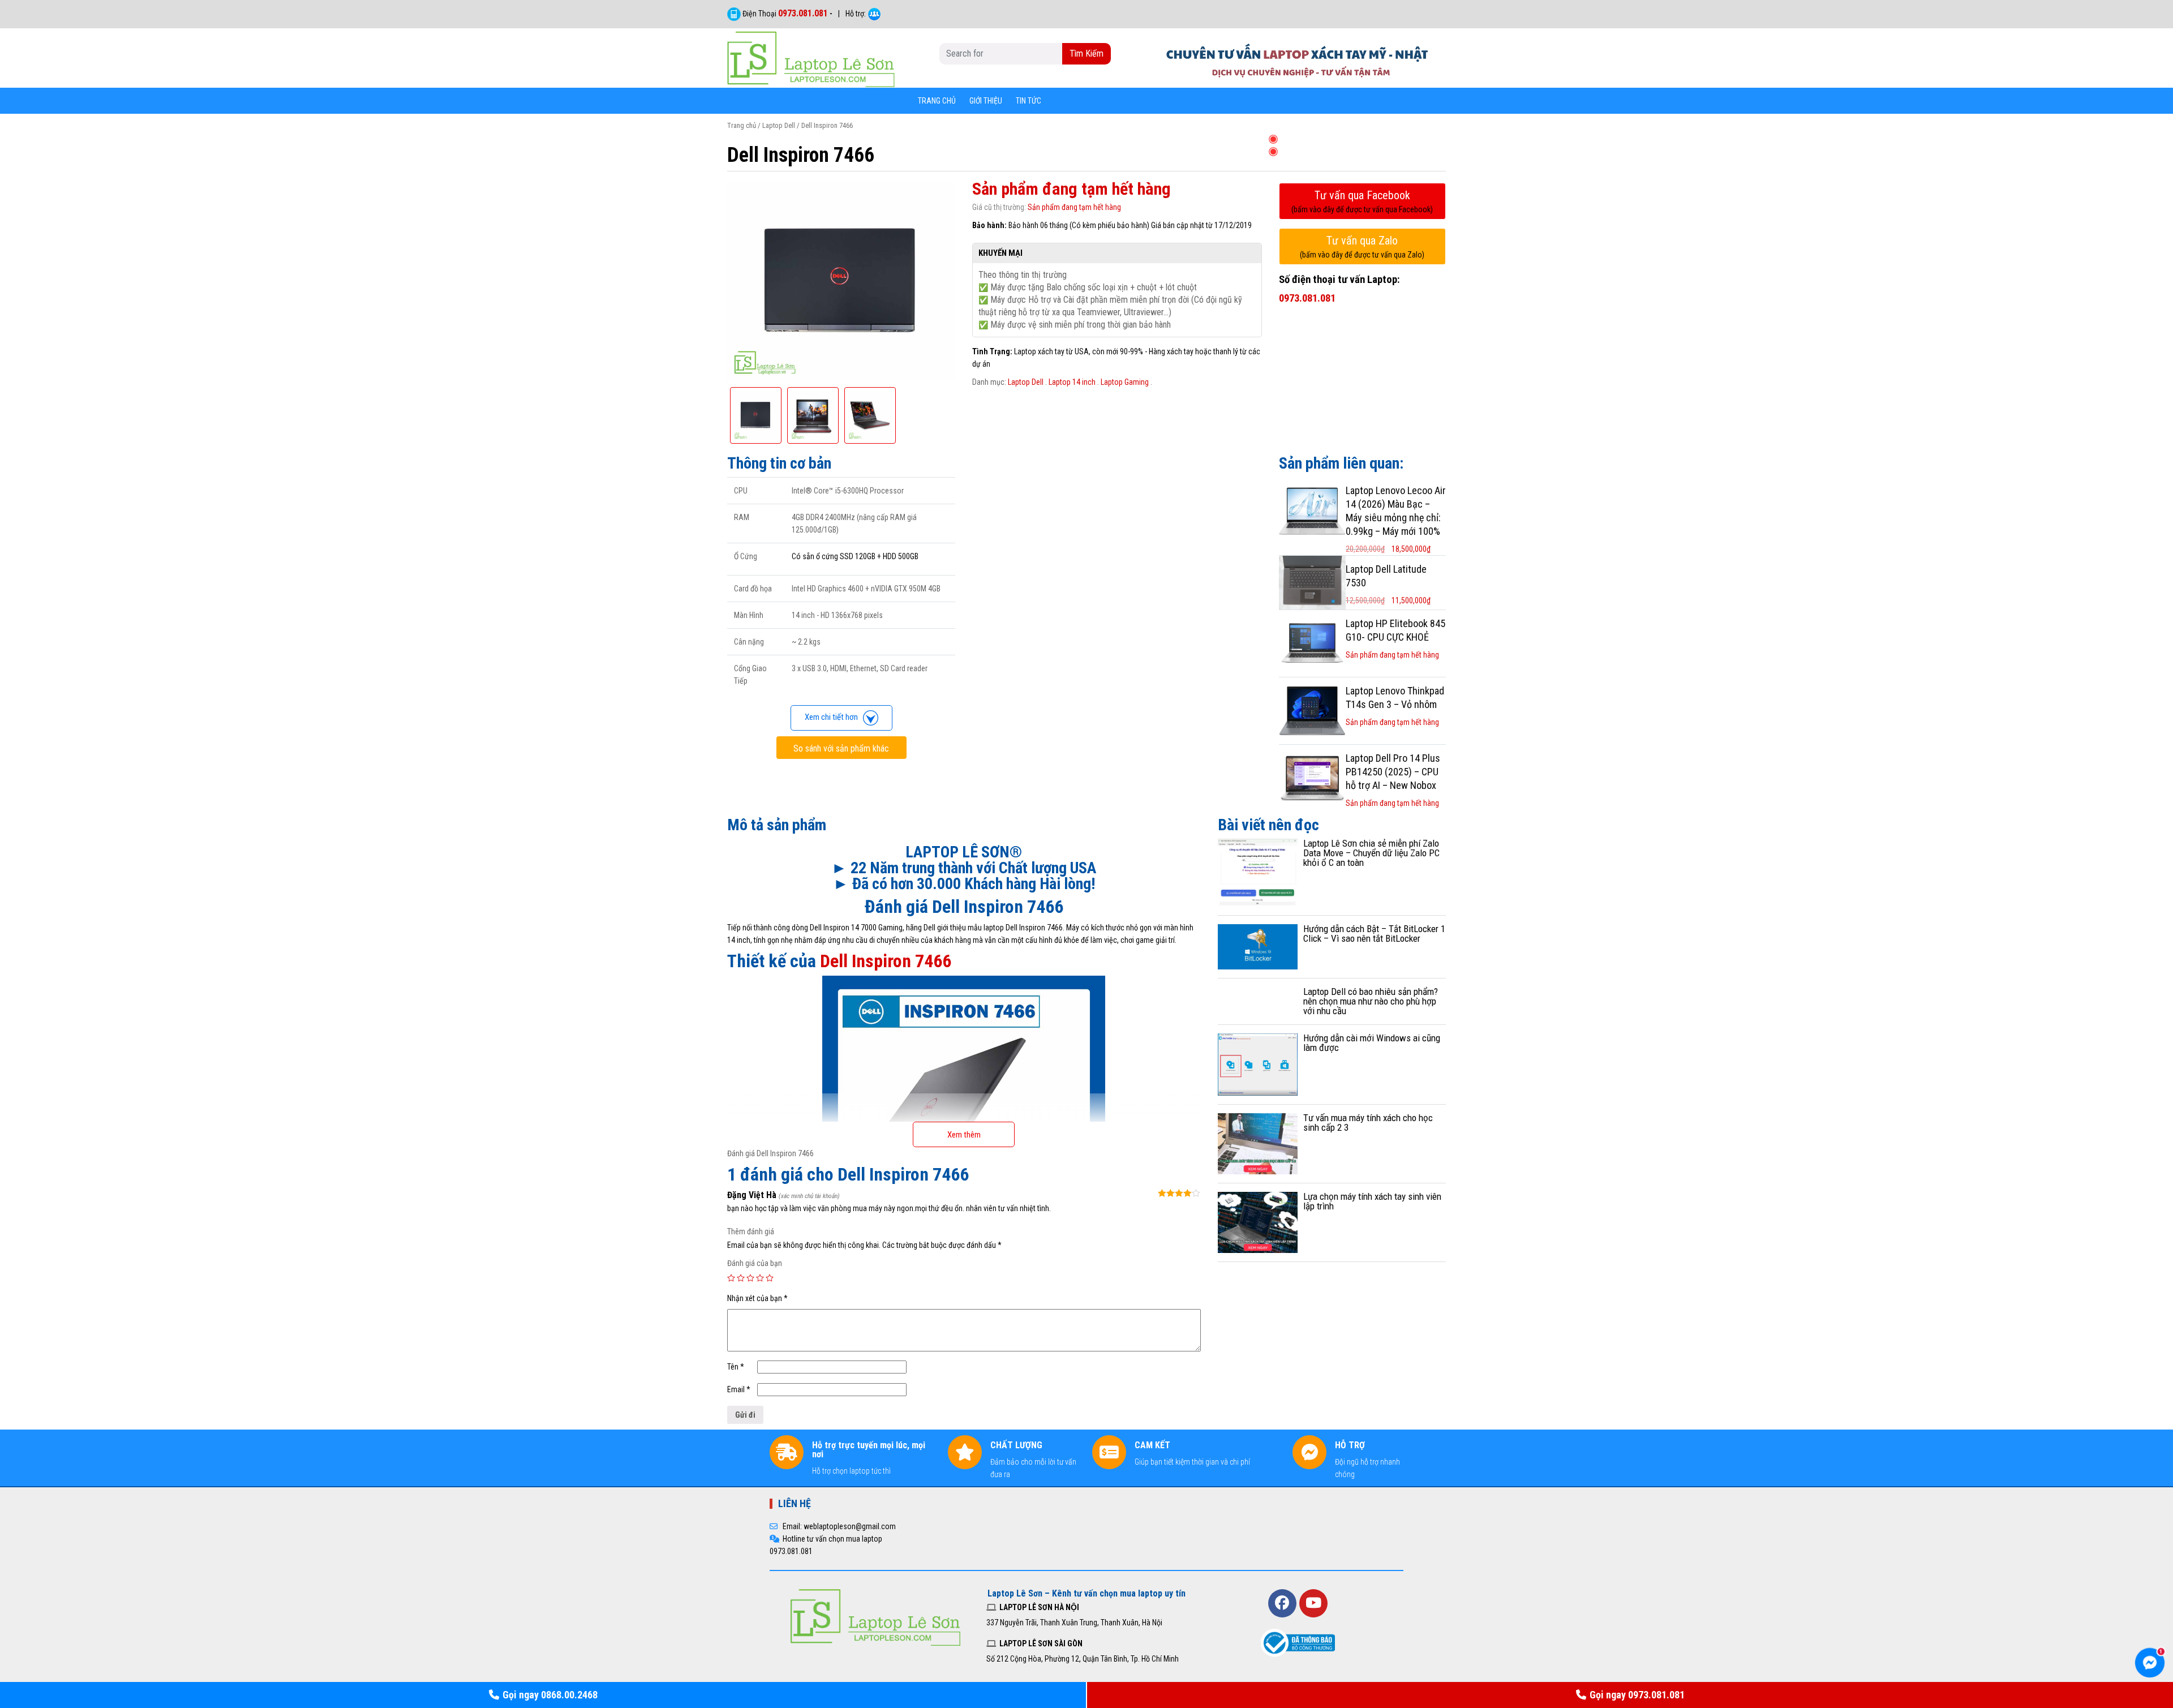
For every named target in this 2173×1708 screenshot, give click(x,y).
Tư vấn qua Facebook (1362, 201)
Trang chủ (937, 101)
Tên (736, 1367)
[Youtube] (1313, 1603)
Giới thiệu (986, 101)
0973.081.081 (803, 13)
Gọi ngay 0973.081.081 (1637, 1695)
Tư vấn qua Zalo (1362, 246)
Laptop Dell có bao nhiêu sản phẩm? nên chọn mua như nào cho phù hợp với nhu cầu (1371, 1001)
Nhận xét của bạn (757, 1298)
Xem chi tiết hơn (834, 717)
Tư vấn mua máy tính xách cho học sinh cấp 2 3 (1368, 1123)
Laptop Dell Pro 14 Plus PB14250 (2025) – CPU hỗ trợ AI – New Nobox (1393, 772)
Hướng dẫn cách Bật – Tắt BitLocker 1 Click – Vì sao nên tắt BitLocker (1374, 934)
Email (739, 1389)
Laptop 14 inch (1072, 382)
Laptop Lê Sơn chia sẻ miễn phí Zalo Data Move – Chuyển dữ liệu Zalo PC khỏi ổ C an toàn (1371, 853)
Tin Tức (1028, 101)
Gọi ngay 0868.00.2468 (550, 1695)
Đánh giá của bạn (755, 1263)
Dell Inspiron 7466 (886, 961)
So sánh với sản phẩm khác (841, 748)
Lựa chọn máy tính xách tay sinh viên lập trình (1372, 1201)
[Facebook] (1282, 1603)
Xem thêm (964, 1135)
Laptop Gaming (1125, 382)
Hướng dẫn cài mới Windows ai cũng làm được (1372, 1043)
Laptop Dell (779, 125)
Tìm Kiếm (1086, 53)
